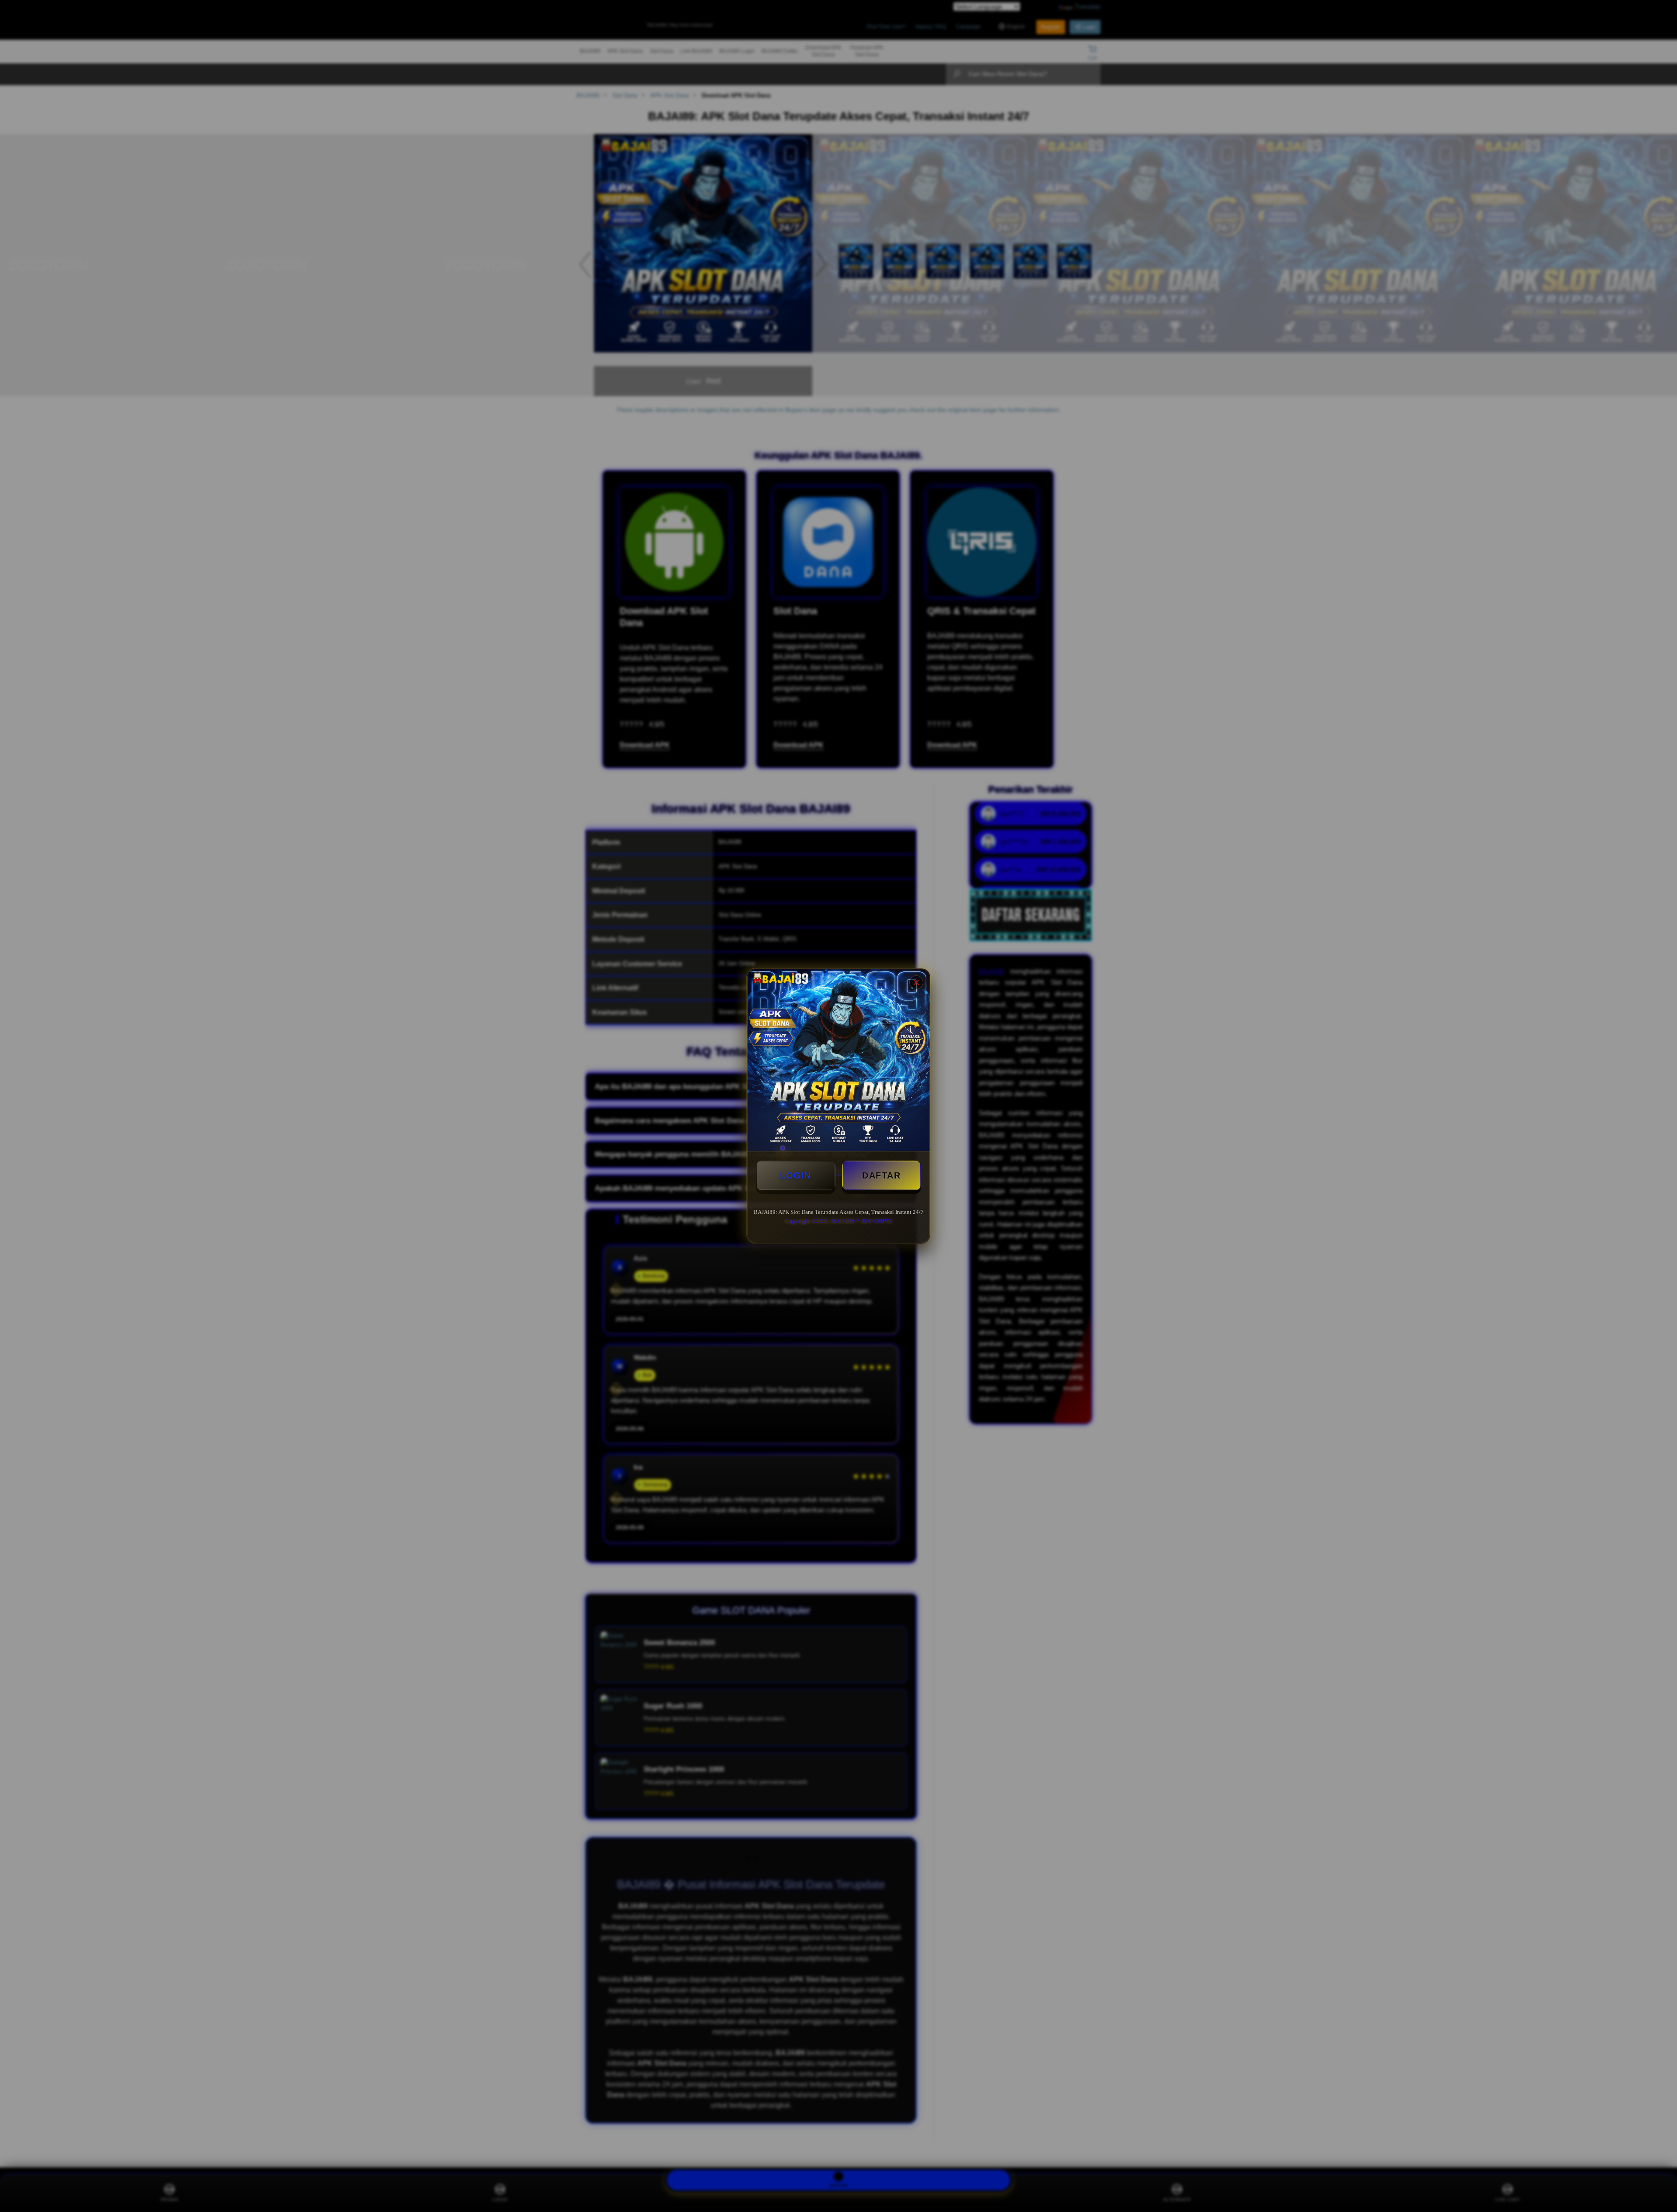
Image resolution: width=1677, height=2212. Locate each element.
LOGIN (796, 1175)
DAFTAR (881, 1175)
